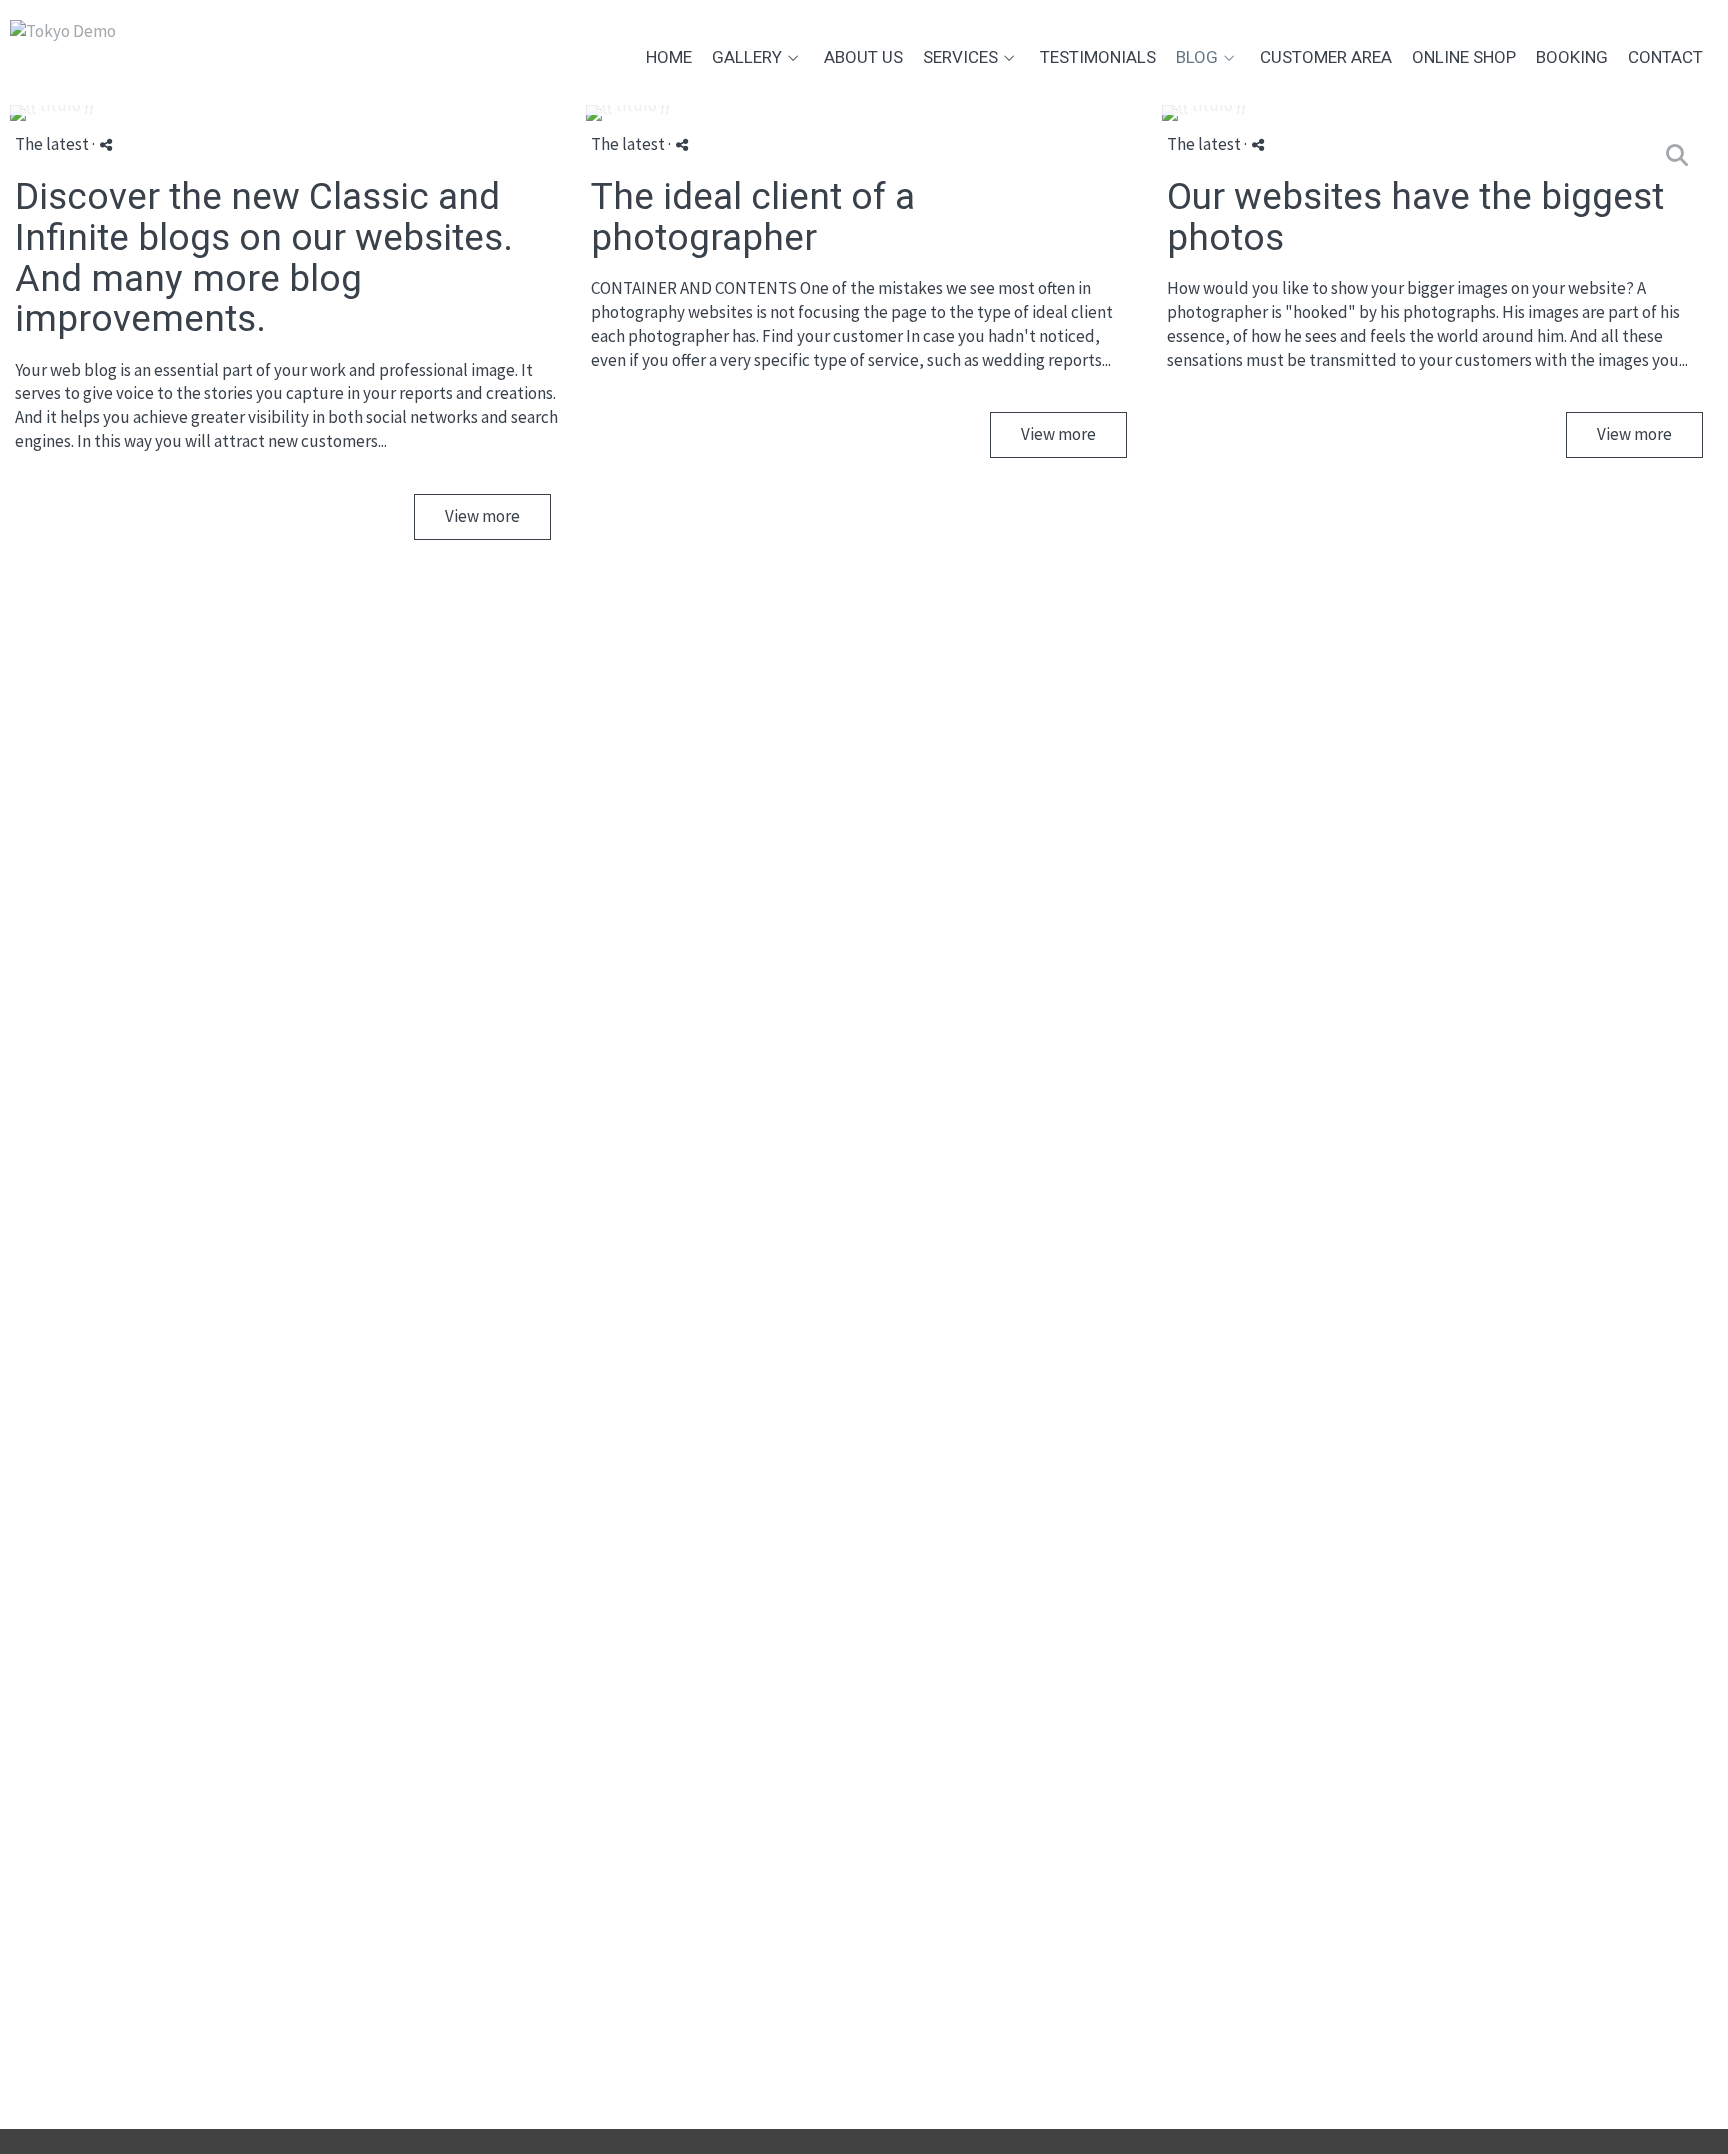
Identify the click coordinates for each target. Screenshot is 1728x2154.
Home (669, 57)
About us (863, 57)
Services (960, 57)
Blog (1197, 57)
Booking (1572, 57)
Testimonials (1098, 57)
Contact (1665, 57)
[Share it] (106, 144)
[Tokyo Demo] (63, 40)
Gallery (747, 57)
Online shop (1464, 57)
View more (482, 516)
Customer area (1326, 57)
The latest (52, 144)
